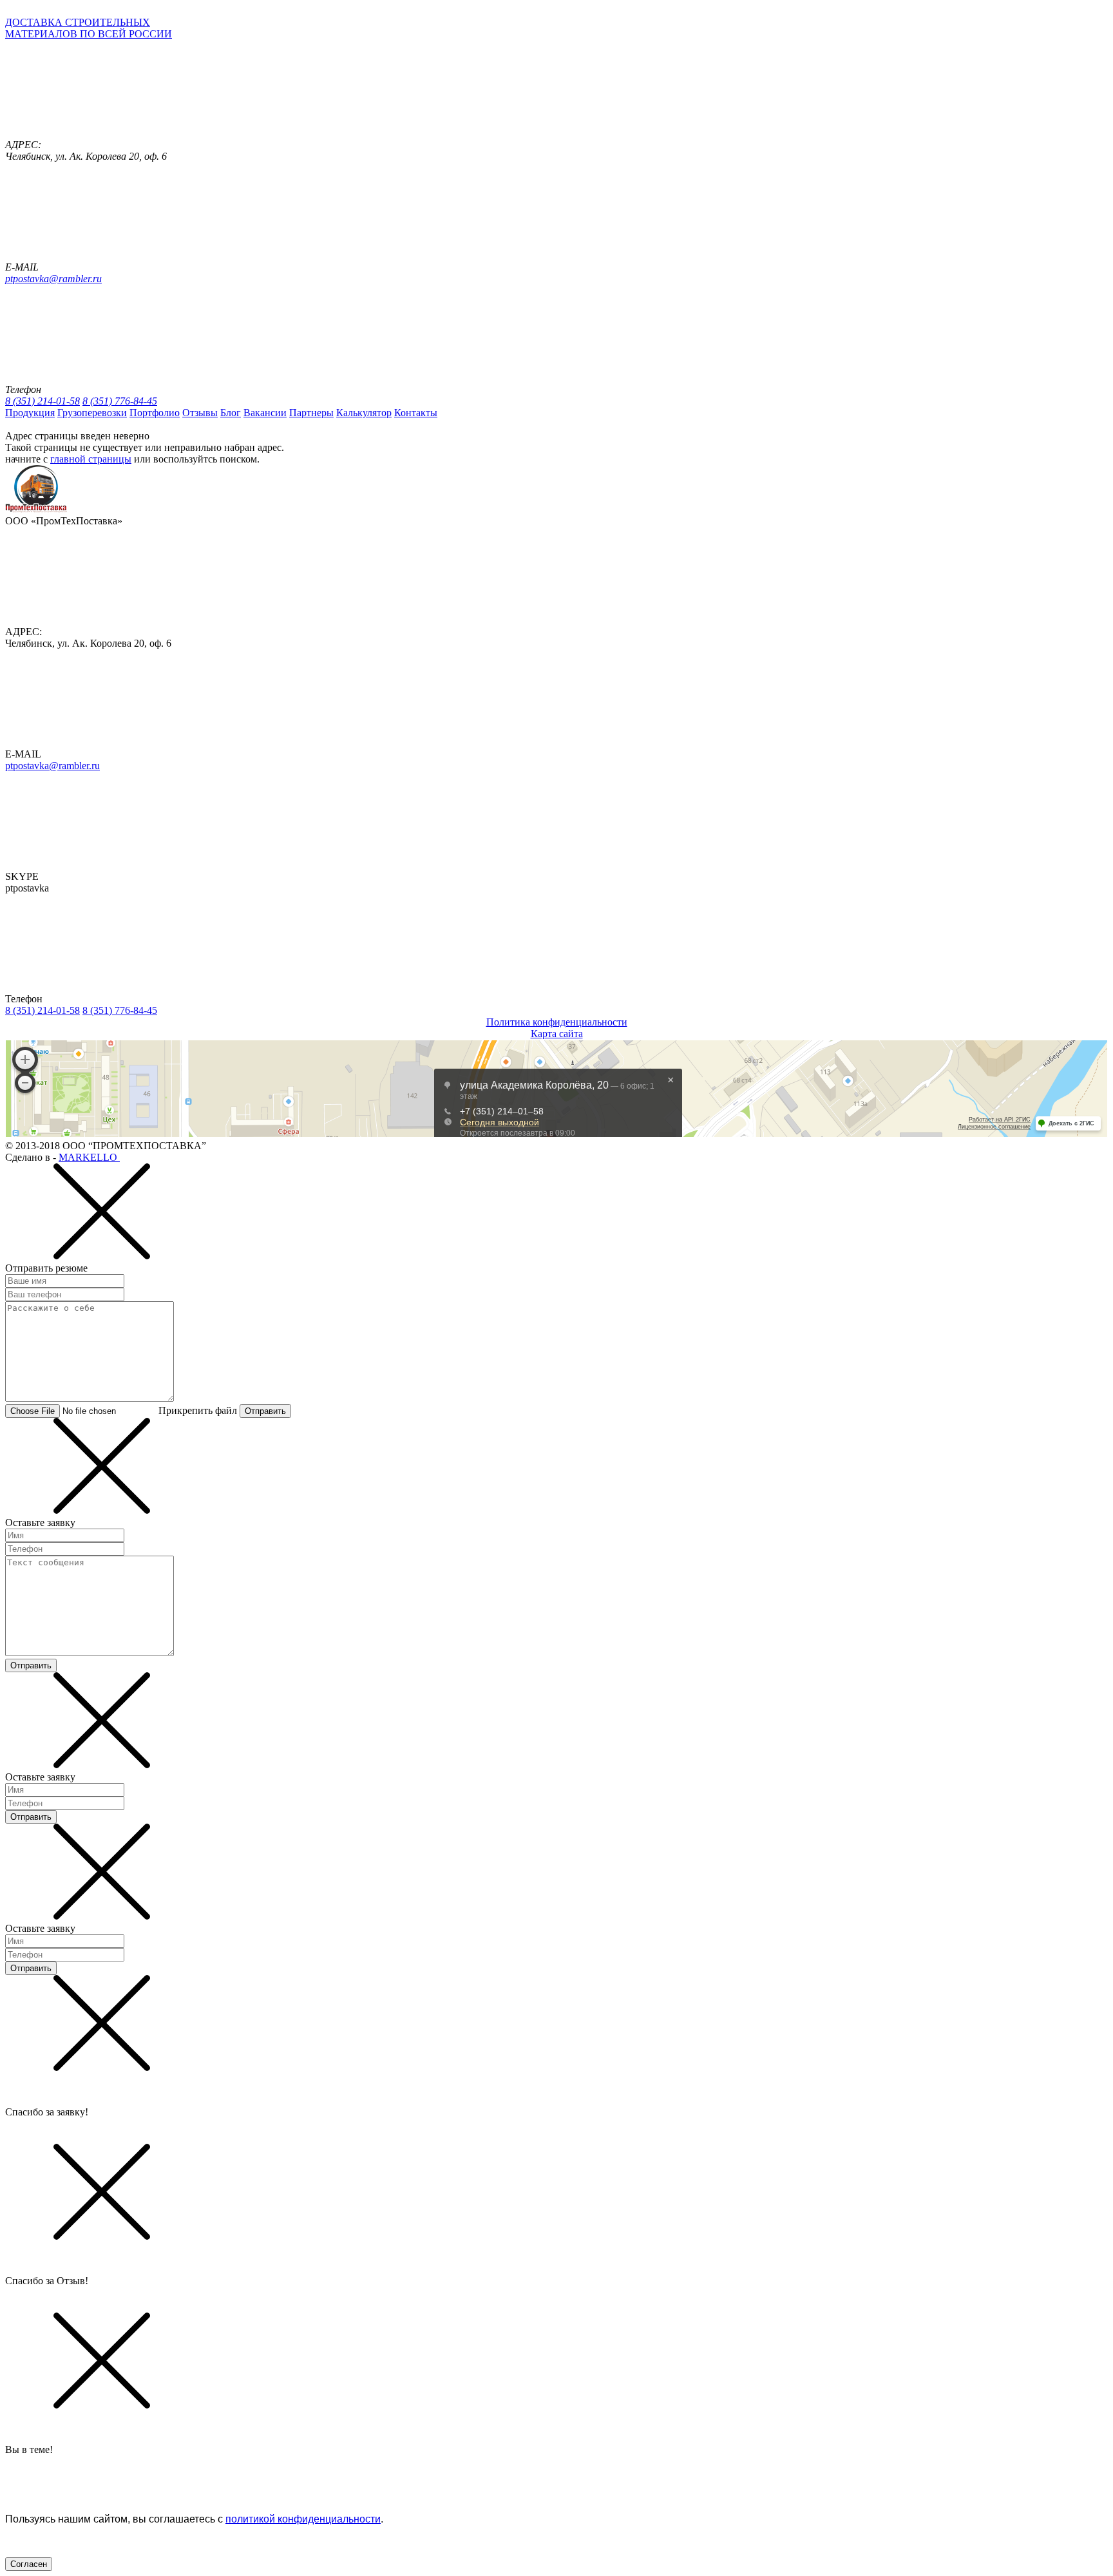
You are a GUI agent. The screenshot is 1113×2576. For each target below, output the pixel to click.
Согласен (29, 2564)
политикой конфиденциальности (303, 2519)
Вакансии (265, 413)
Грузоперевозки (92, 413)
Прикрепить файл (198, 1410)
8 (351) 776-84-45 (120, 401)
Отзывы (200, 413)
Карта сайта (557, 1034)
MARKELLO (89, 1157)
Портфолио (155, 413)
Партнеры (311, 413)
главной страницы (91, 459)
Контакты (416, 413)
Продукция (30, 413)
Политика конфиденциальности (557, 1022)
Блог (231, 413)
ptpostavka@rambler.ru (53, 279)
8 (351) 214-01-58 (43, 401)
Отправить (265, 1411)
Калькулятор (364, 413)
